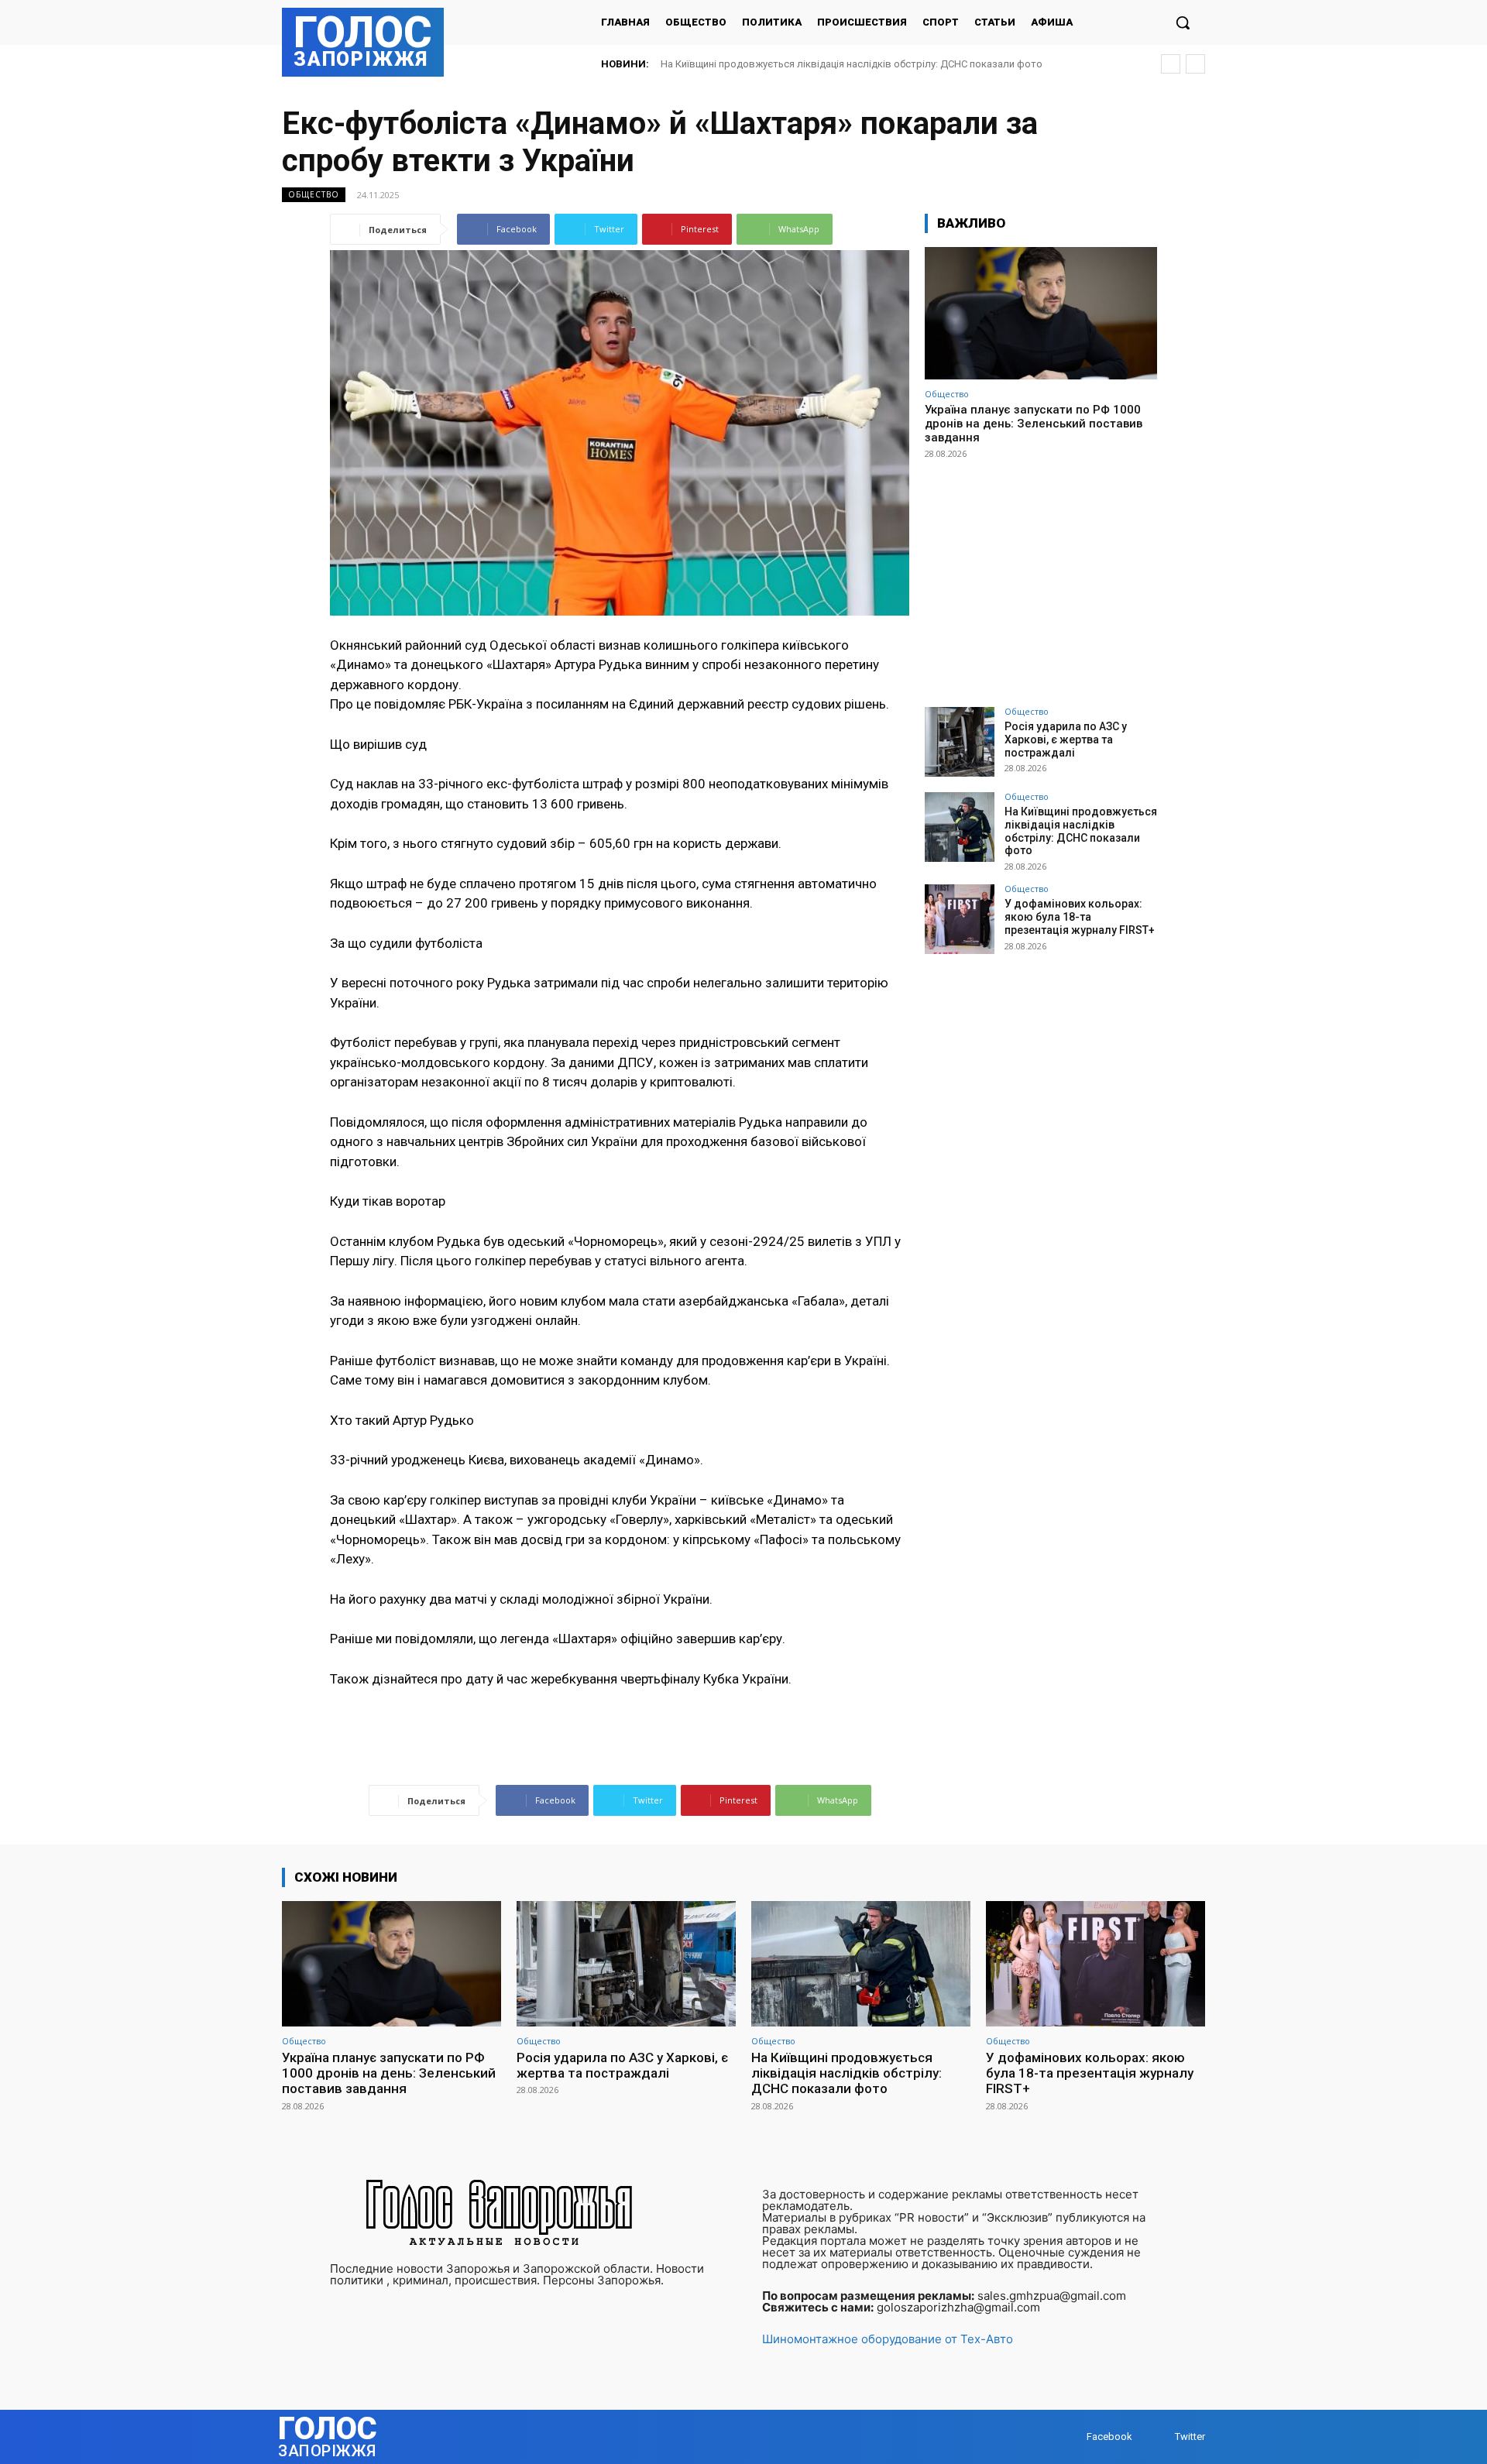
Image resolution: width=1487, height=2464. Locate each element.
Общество (314, 194)
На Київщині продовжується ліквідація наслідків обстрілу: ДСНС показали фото (1081, 831)
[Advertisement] (1041, 576)
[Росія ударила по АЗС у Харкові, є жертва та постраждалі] (960, 742)
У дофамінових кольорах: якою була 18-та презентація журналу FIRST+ (830, 64)
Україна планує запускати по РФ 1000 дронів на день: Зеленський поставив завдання (1034, 424)
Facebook (1109, 2437)
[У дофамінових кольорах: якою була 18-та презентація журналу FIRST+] (960, 919)
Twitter (1190, 2437)
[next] (1195, 64)
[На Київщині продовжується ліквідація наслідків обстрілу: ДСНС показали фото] (960, 827)
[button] (1183, 22)
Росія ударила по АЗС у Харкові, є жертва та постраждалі (1066, 740)
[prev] (1171, 64)
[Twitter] (1160, 2437)
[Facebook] (1071, 2437)
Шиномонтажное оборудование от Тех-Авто (888, 2339)
